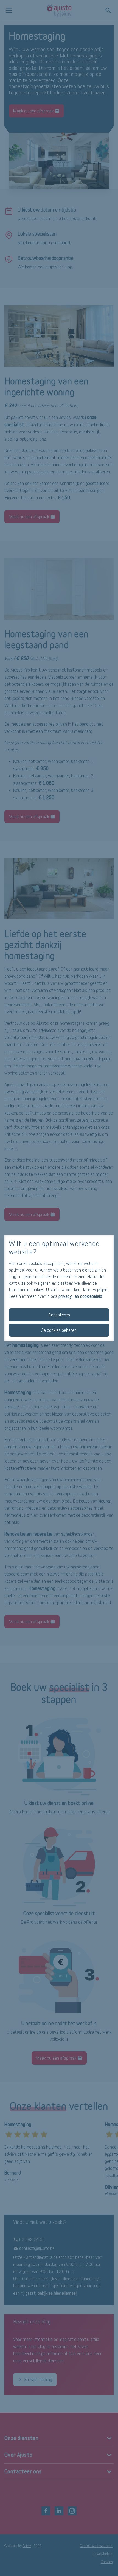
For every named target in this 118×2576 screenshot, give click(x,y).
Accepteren (59, 1315)
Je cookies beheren (59, 1330)
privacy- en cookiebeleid (80, 1296)
